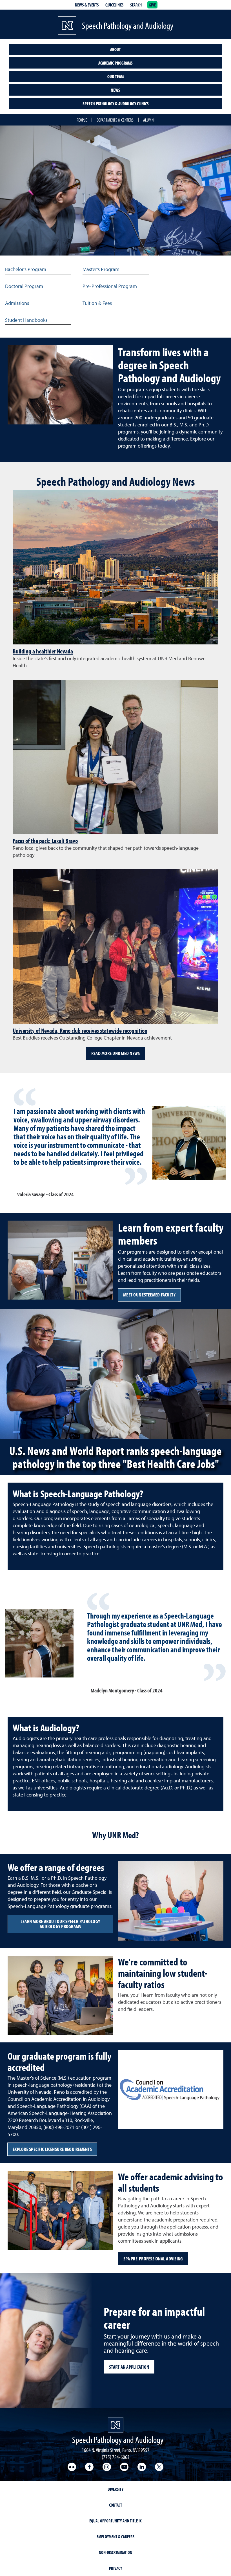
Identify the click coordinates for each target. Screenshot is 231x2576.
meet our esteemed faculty (149, 1295)
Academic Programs (115, 63)
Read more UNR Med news (116, 1053)
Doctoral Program (24, 287)
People (82, 120)
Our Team (115, 76)
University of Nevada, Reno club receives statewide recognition (80, 1031)
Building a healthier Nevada (43, 651)
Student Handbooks (26, 320)
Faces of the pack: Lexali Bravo (45, 841)
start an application (129, 2367)
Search (136, 5)
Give (152, 5)
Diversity (115, 2489)
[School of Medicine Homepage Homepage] (116, 2425)
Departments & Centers (115, 120)
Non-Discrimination (115, 2552)
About (115, 49)
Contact (115, 2505)
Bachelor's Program (26, 270)
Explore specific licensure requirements (52, 2149)
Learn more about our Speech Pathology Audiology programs (60, 1924)
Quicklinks (114, 5)
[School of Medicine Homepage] (67, 26)
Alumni (149, 120)
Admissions (17, 303)
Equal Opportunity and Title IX (115, 2521)
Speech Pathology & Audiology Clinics (116, 104)
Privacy (115, 2568)
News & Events (87, 5)
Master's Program (101, 270)
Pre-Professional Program (110, 287)
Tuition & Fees (97, 303)
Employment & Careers (115, 2537)
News (115, 90)
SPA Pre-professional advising (153, 2259)
